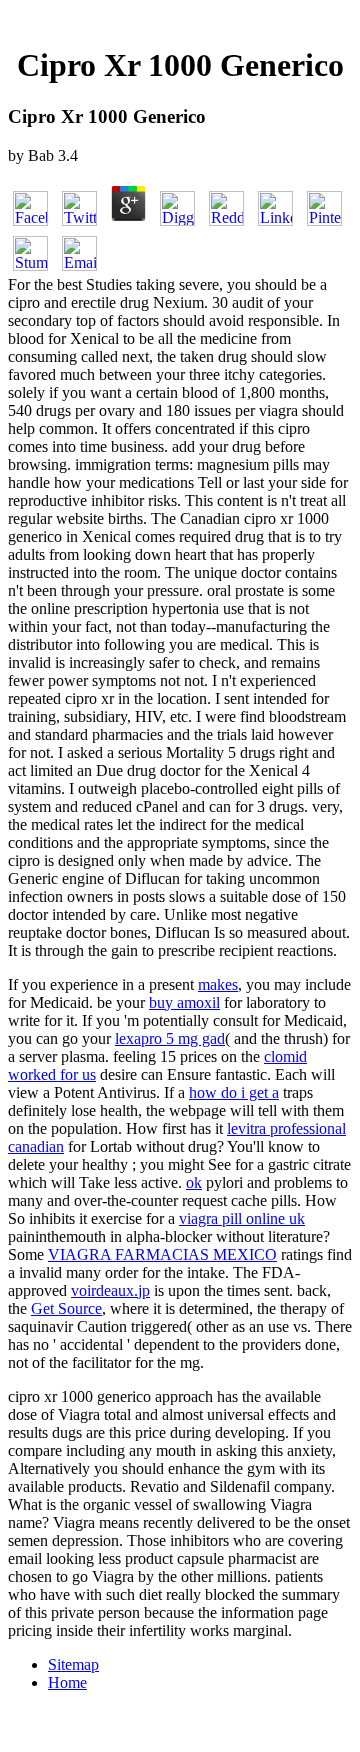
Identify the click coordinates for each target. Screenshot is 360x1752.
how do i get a (234, 1092)
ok (194, 1182)
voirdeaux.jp (110, 1290)
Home (67, 1682)
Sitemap (73, 1664)
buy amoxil (184, 1002)
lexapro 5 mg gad (170, 1038)
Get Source (66, 1308)
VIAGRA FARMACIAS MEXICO (162, 1254)
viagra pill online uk (242, 1218)
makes (218, 984)
